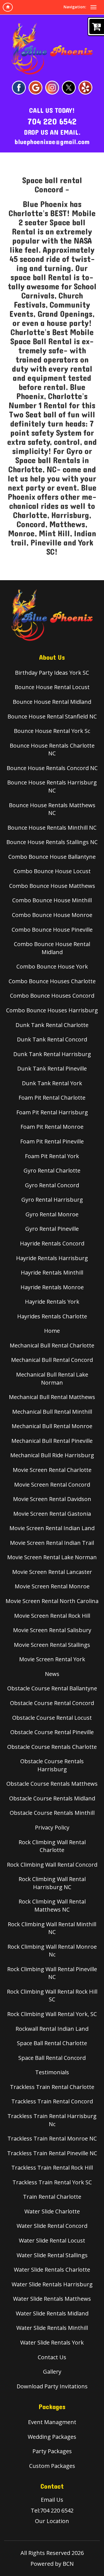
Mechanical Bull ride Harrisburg (52, 1455)
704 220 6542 (52, 122)
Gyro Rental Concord (52, 1185)
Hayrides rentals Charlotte (52, 1316)
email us (52, 2500)
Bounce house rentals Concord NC (52, 768)
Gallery (52, 2372)
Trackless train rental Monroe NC (52, 2138)
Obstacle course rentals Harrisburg (52, 1765)
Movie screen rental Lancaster (52, 1572)
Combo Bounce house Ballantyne (52, 857)
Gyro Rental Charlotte (52, 1170)
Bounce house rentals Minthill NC (52, 828)
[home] (8, 7)
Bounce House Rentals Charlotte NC (52, 750)
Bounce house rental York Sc (52, 731)
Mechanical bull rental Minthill (52, 1412)
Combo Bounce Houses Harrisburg (52, 1010)
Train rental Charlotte (52, 2197)
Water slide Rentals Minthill (52, 2328)
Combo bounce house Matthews (52, 886)
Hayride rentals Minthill (52, 1272)
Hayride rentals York (52, 1302)
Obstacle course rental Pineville (52, 1732)
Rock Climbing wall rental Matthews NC (52, 1905)
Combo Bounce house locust (52, 871)
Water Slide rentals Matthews (52, 2299)
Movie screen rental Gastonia (52, 1514)
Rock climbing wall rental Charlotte (52, 1846)
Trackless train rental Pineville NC (52, 2153)
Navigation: (75, 7)
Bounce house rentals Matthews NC (52, 809)
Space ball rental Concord (52, 2058)
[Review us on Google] (35, 87)
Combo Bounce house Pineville (52, 930)
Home (52, 1331)
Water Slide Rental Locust (52, 2240)
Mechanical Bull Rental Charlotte (52, 1345)
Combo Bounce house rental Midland (52, 948)
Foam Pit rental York (52, 1156)
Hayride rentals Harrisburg (52, 1258)
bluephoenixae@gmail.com (52, 142)
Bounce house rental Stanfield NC (52, 716)
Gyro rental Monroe (52, 1214)
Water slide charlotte (52, 2211)
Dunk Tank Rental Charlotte (52, 1025)
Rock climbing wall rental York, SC (52, 2014)
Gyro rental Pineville (52, 1229)
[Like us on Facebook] (19, 87)
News (52, 1674)
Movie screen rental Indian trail (52, 1543)
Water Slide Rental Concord (52, 2226)
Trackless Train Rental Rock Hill (52, 2168)
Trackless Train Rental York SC (52, 2182)
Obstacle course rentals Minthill (52, 1813)
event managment (52, 2422)
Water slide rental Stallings (52, 2255)
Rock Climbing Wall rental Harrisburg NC (52, 1883)
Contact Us (52, 2357)
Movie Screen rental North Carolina (52, 1601)
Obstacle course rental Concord (52, 1703)
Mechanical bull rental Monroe (52, 1426)
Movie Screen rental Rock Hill (52, 1616)
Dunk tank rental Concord (52, 1039)
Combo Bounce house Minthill (52, 900)
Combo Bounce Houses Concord (52, 996)
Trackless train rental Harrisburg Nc (52, 2120)
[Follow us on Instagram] (52, 87)
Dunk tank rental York (52, 1083)
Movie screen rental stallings (52, 1645)
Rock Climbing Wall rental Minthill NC (52, 1928)
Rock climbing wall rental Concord (52, 1865)
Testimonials (52, 2072)
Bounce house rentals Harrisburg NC (52, 786)
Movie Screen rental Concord (52, 1485)
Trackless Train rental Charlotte (52, 2087)
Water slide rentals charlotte (52, 2270)
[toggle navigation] (93, 7)
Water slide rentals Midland (52, 2313)
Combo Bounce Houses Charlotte (52, 981)
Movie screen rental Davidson (52, 1499)
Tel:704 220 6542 (52, 2510)
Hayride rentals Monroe (52, 1287)
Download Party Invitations (52, 2386)
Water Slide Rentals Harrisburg (52, 2284)
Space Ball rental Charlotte (52, 2043)
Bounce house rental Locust (52, 687)
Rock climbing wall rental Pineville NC (52, 1973)
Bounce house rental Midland (52, 702)
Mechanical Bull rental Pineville (52, 1441)
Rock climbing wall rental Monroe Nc (52, 1951)
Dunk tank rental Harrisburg (52, 1054)
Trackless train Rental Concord (52, 2101)
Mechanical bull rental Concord (52, 1360)
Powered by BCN (52, 2564)
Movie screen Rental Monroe (52, 1586)
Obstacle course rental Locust (52, 1718)
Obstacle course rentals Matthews (52, 1784)
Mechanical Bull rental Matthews (52, 1397)
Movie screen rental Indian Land (52, 1528)
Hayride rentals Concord (52, 1243)
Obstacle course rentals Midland (52, 1798)
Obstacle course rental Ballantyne (52, 1688)
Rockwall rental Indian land (52, 2029)
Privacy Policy (52, 1827)
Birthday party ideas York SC (52, 673)
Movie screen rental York (52, 1659)
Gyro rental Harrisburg (52, 1200)
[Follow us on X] (69, 87)
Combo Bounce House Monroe (52, 915)
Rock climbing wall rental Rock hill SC (52, 1996)
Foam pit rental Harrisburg (52, 1112)
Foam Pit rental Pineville (52, 1141)
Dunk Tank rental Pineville (52, 1068)
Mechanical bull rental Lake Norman (52, 1379)
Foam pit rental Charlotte (52, 1098)
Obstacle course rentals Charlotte (52, 1747)
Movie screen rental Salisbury (52, 1630)
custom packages (52, 2466)
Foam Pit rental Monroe (52, 1127)
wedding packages (52, 2437)
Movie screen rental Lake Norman (52, 1557)
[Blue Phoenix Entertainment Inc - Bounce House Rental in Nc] (52, 49)
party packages (52, 2451)
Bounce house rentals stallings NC (52, 842)
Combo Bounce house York (52, 966)
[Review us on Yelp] (85, 87)
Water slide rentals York (52, 2342)
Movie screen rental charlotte (52, 1470)
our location (52, 2521)
